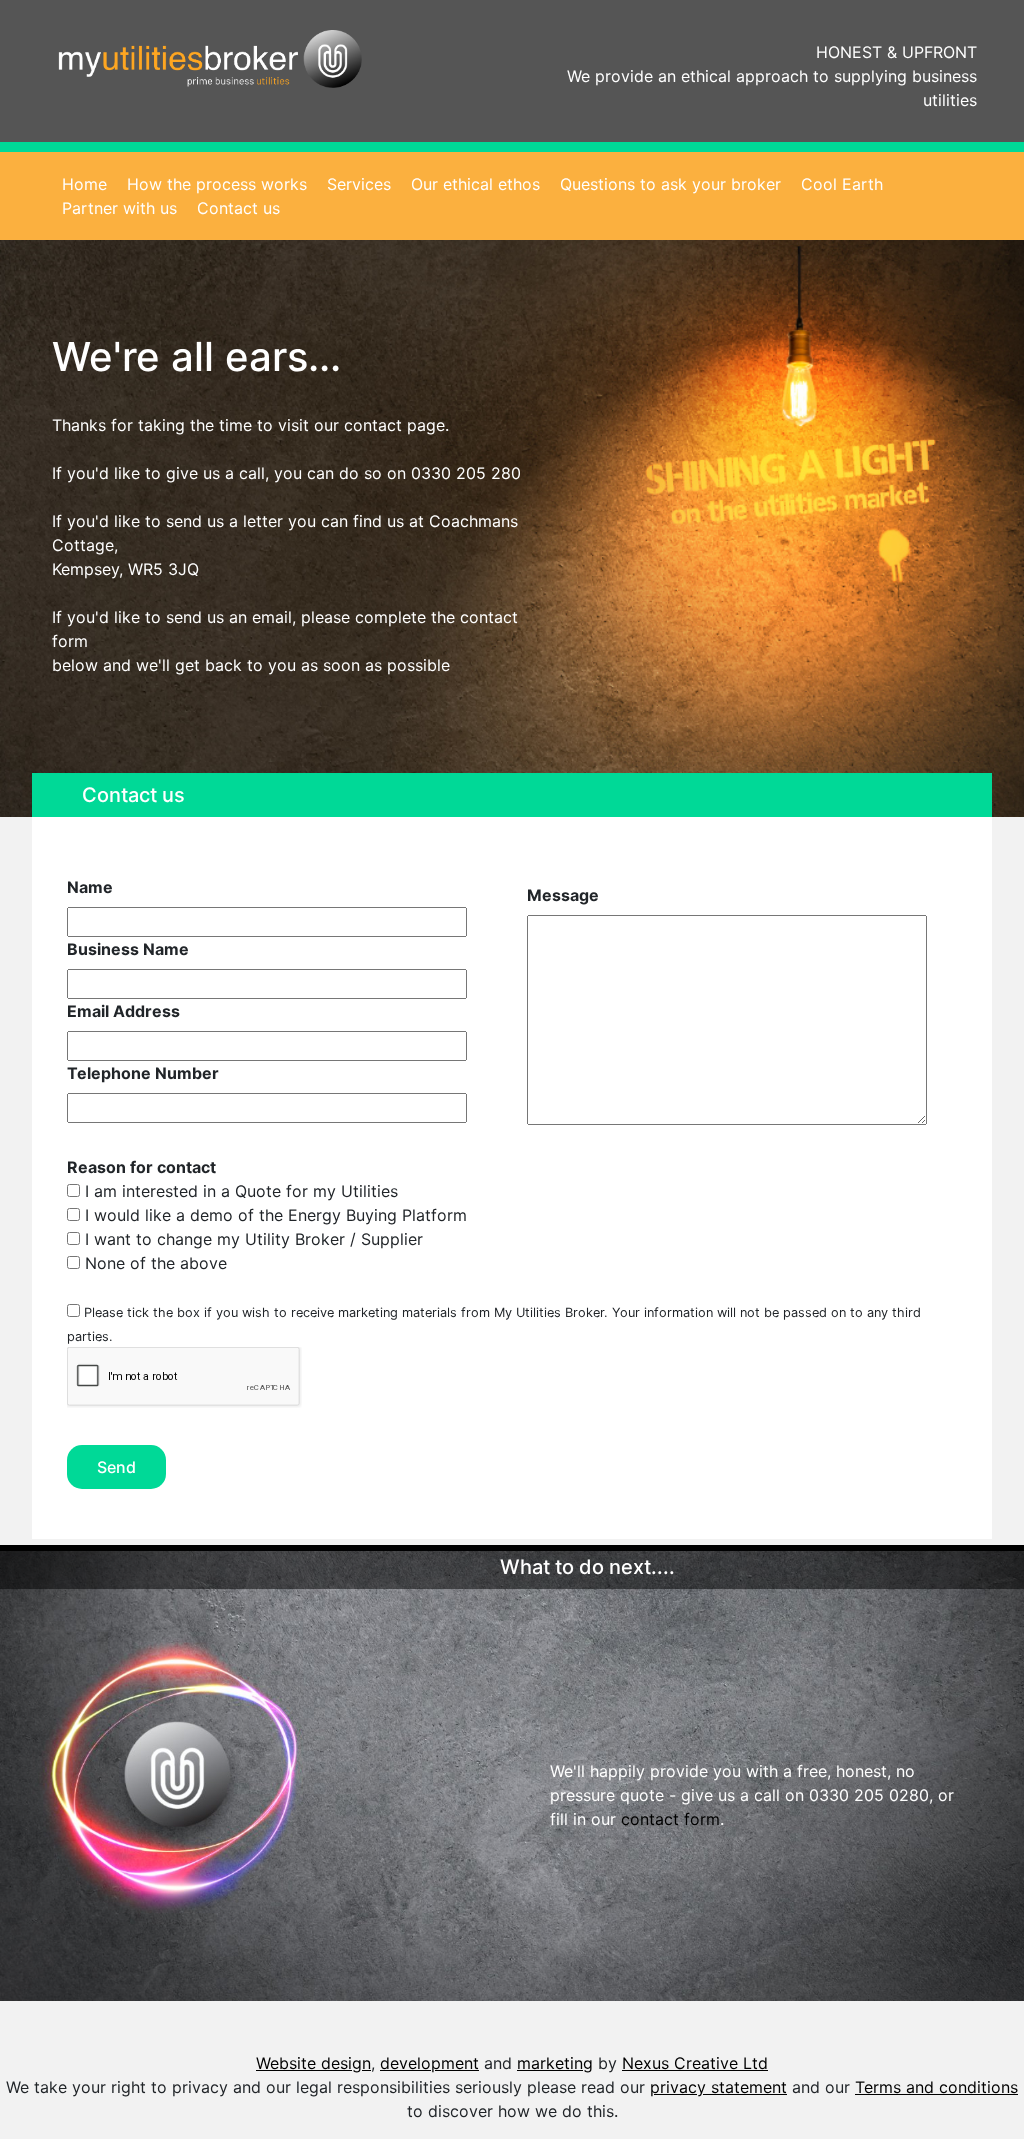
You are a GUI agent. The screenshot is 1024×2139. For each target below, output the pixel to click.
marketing (555, 2063)
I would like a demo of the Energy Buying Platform (273, 1215)
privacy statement (718, 2087)
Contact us (238, 208)
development (429, 2063)
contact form (670, 1819)
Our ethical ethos (475, 184)
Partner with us (119, 208)
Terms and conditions (936, 2087)
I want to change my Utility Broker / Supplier (251, 1239)
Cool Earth (842, 184)
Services (359, 184)
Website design (313, 2063)
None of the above (153, 1263)
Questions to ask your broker (670, 184)
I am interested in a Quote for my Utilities (239, 1191)
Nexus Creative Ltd (695, 2063)
